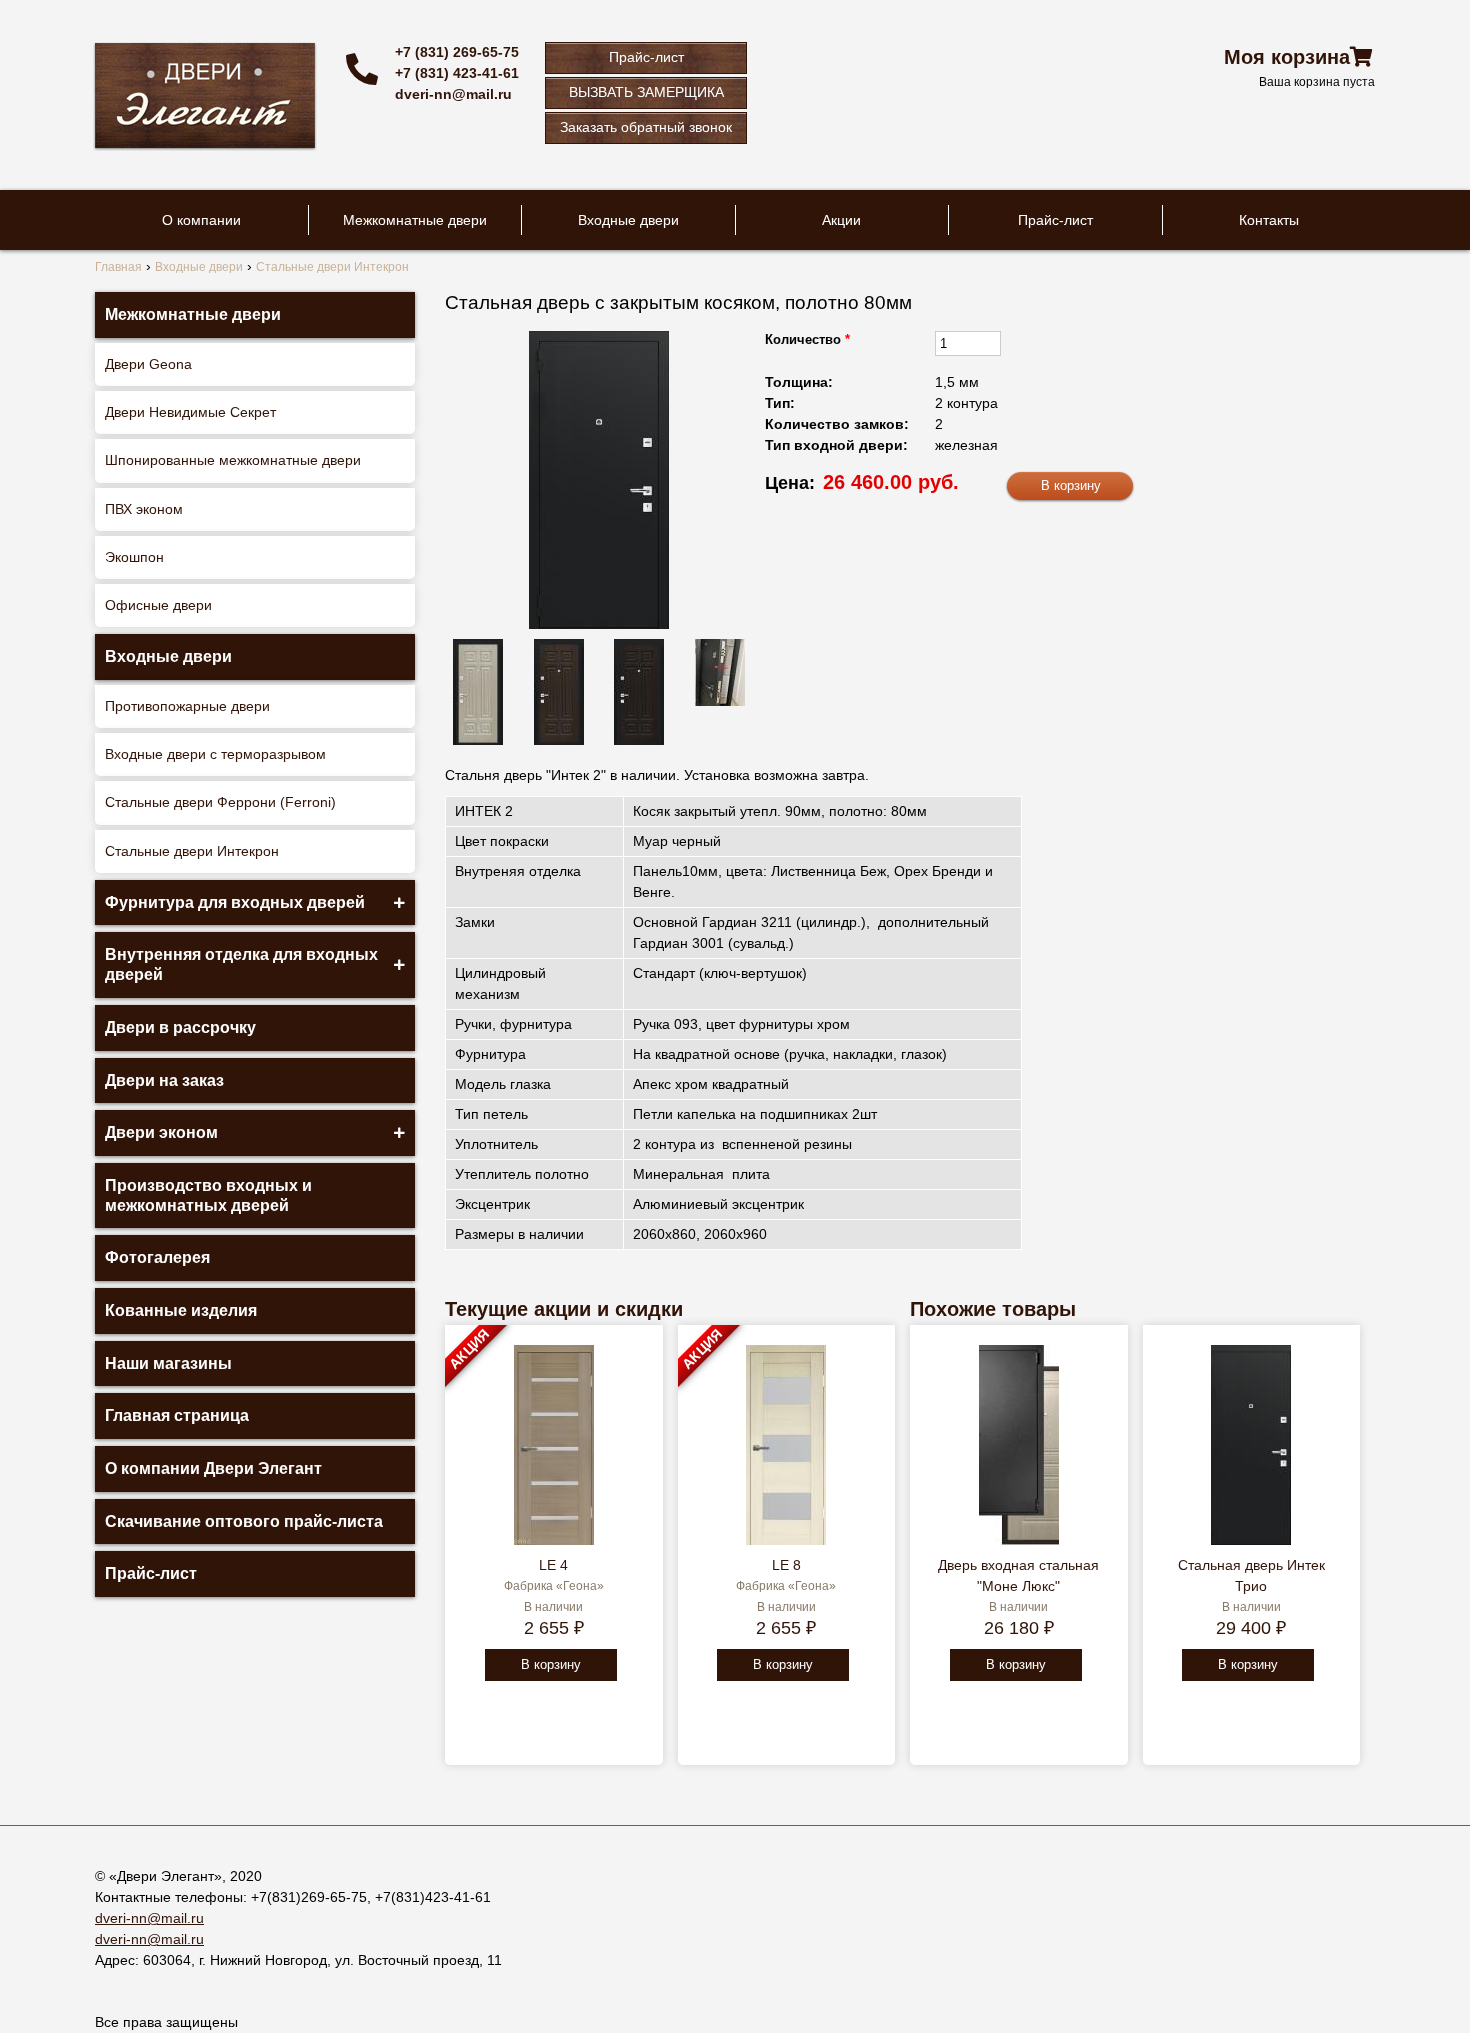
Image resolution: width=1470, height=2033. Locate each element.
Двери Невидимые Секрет (190, 412)
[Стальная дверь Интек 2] (599, 480)
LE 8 (786, 1565)
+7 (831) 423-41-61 (457, 73)
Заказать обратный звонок (646, 127)
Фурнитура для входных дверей (235, 902)
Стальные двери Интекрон (192, 851)
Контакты (1269, 220)
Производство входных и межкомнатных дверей (208, 1195)
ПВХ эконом (144, 509)
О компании (201, 220)
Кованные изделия (181, 1310)
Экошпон (134, 557)
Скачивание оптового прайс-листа (244, 1521)
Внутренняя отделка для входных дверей (241, 964)
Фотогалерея (157, 1257)
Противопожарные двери (187, 706)
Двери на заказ (164, 1080)
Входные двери (628, 220)
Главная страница (177, 1415)
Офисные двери (158, 605)
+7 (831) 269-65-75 (457, 52)
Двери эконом (161, 1132)
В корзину (551, 1664)
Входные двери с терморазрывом (215, 754)
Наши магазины (168, 1363)
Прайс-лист (646, 57)
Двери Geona (148, 364)
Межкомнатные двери (415, 220)
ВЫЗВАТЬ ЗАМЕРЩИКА (646, 92)
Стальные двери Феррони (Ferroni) (220, 802)
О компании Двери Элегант (213, 1468)
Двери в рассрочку (180, 1027)
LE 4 (553, 1565)
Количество (807, 339)
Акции (841, 220)
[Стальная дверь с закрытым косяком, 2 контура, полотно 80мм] (559, 692)
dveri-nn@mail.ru (453, 94)
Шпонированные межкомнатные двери (233, 460)
